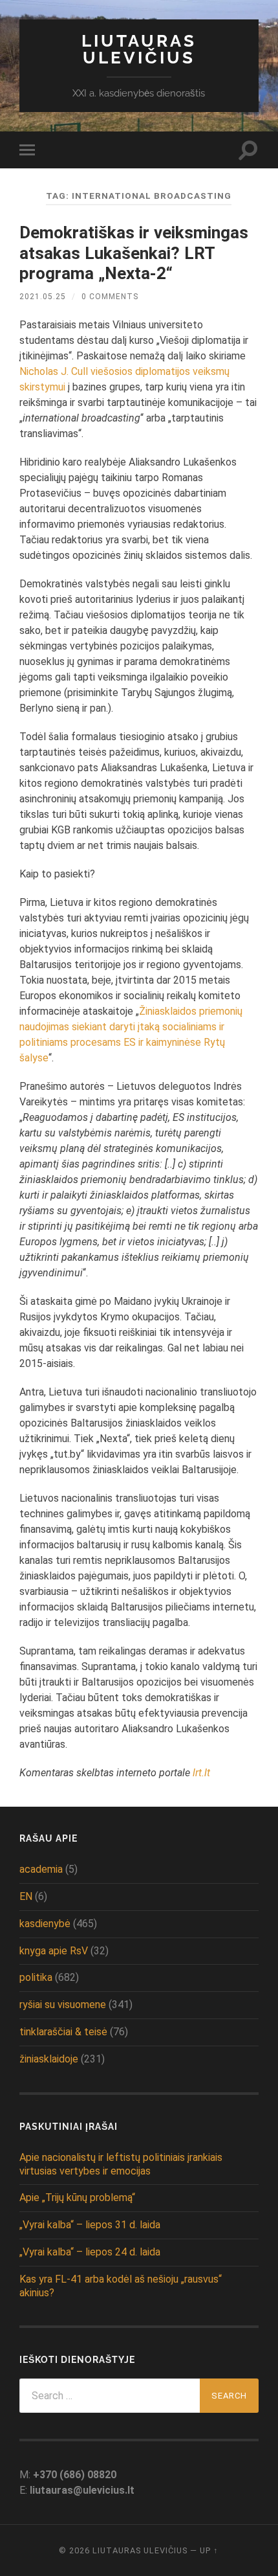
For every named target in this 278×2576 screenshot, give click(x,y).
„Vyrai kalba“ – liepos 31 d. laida (90, 2225)
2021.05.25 (43, 297)
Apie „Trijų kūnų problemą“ (77, 2198)
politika (36, 1977)
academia (41, 1869)
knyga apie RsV (54, 1951)
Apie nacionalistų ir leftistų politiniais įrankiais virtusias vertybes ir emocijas (121, 2164)
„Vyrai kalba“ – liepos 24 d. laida (90, 2252)
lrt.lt (201, 1773)
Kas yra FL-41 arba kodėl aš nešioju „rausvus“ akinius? (121, 2286)
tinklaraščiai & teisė (63, 2032)
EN (26, 1896)
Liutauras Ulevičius (139, 49)
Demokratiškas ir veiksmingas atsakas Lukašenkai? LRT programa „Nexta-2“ (134, 253)
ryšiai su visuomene (63, 2005)
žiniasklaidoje (49, 2059)
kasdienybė (45, 1924)
